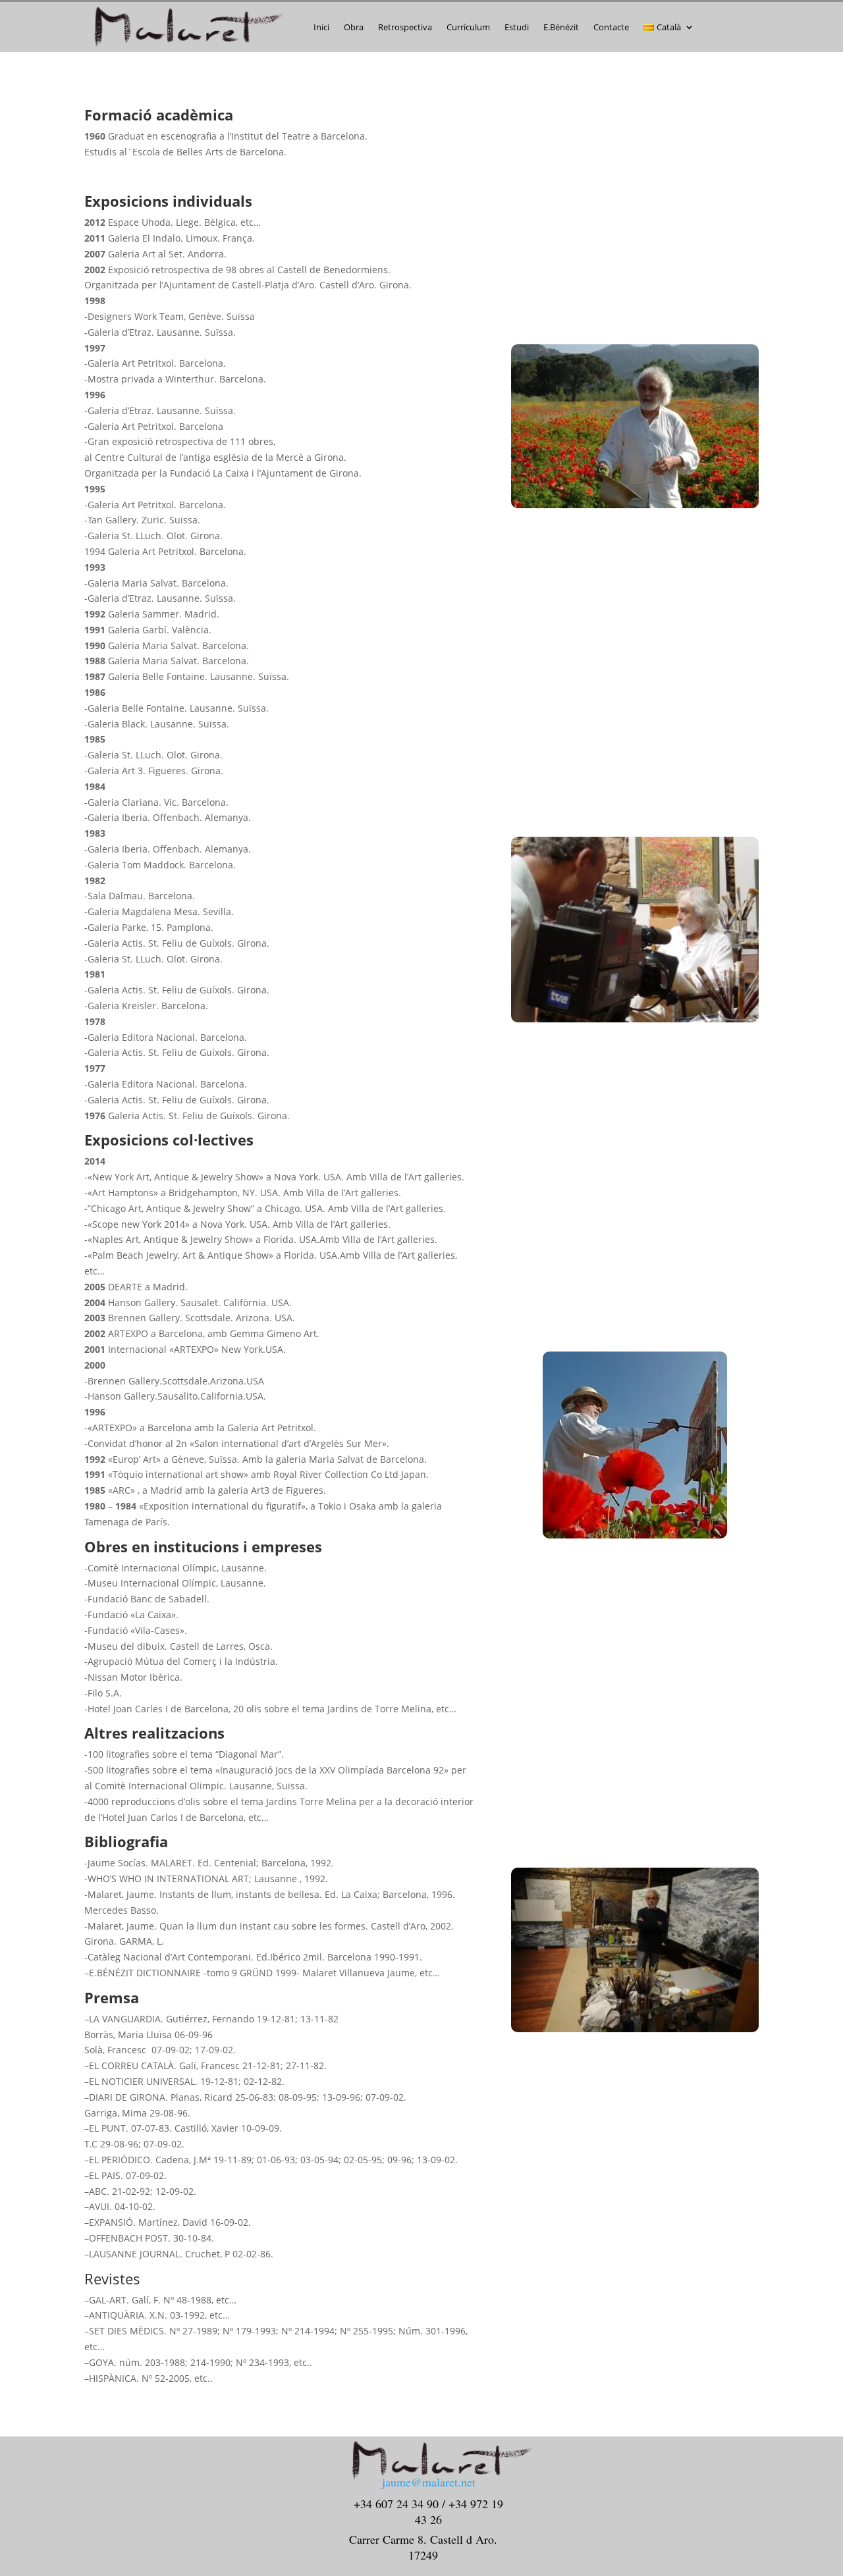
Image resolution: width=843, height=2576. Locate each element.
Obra (354, 27)
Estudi (517, 27)
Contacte (611, 27)
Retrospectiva (405, 27)
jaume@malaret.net (429, 2482)
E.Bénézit (561, 27)
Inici (321, 27)
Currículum (468, 27)
